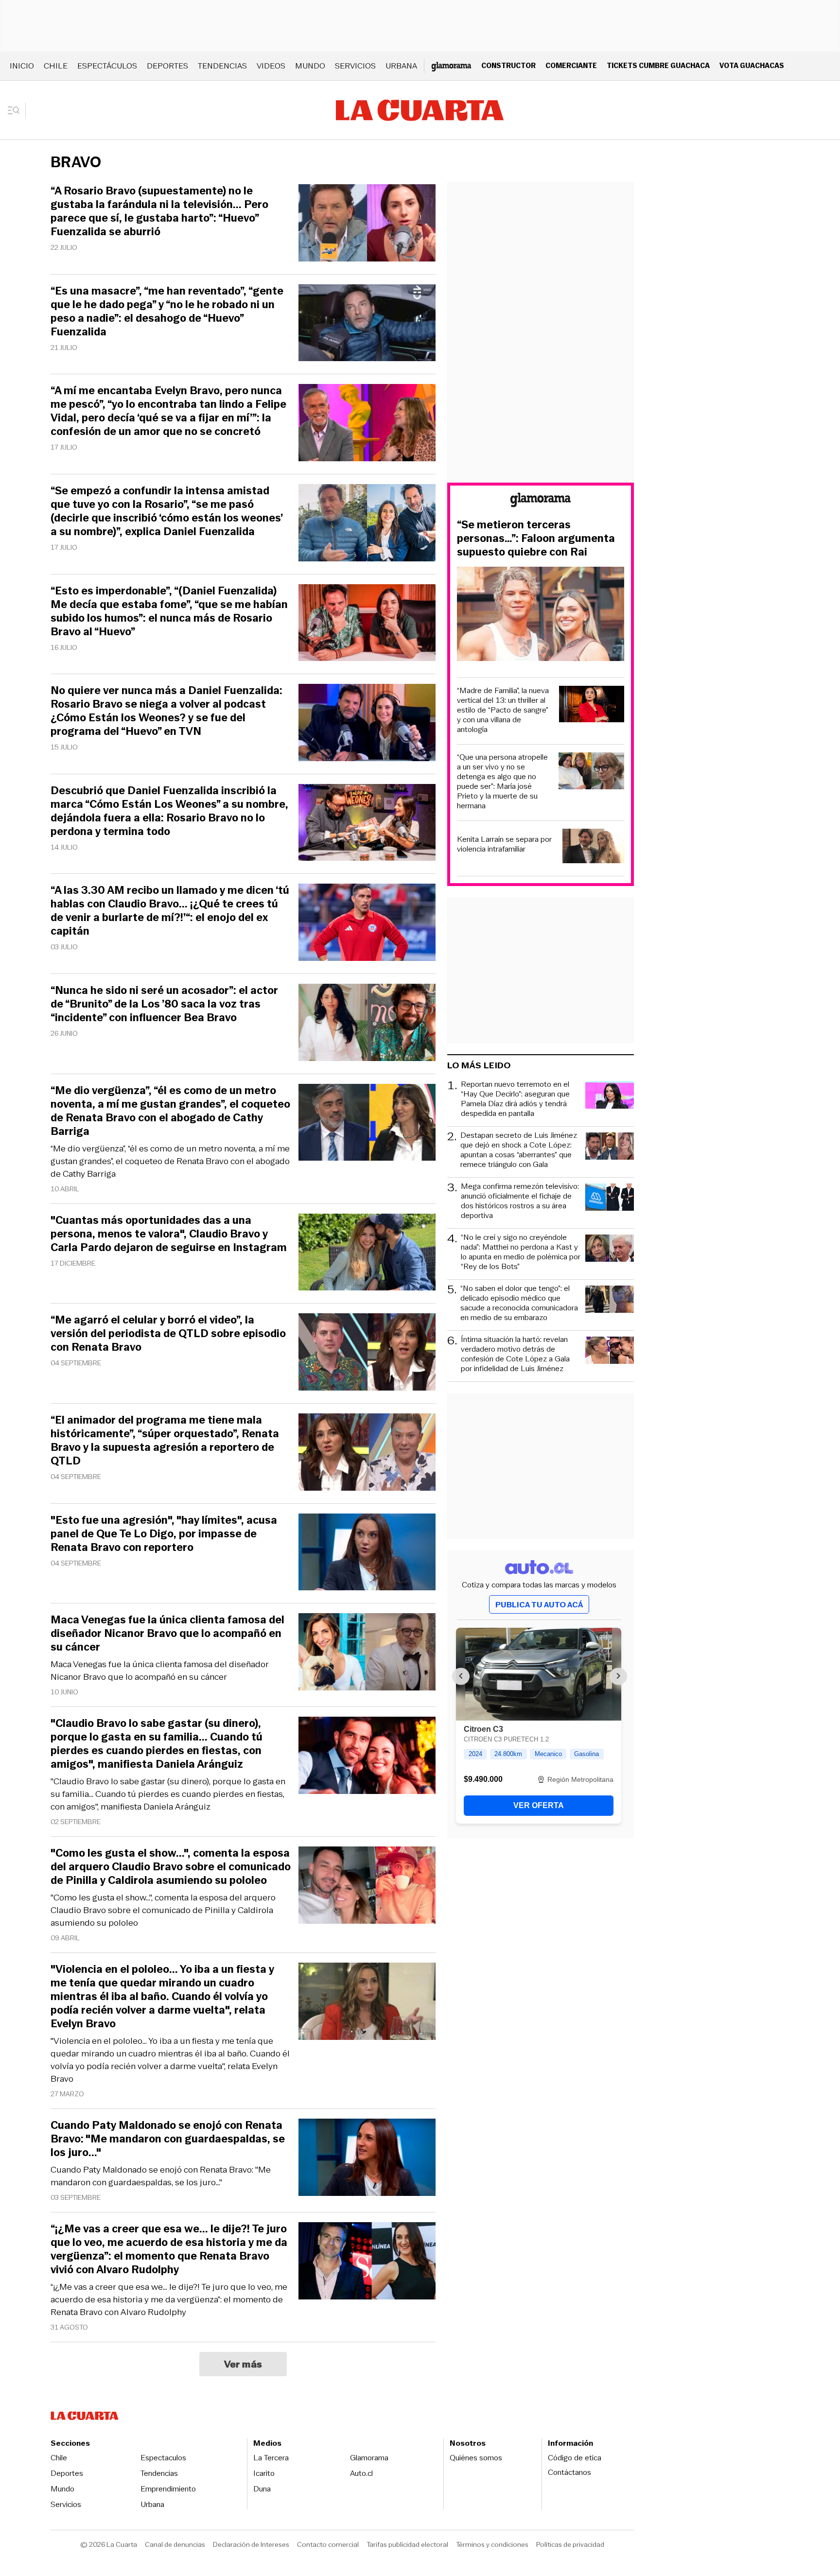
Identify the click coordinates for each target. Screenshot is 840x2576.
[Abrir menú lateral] (17, 110)
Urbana (401, 66)
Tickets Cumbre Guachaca (658, 65)
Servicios (355, 66)
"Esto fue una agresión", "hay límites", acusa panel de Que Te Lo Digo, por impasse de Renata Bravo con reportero (164, 1534)
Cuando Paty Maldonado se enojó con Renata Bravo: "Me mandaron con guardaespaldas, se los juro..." (161, 2176)
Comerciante (571, 65)
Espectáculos (107, 66)
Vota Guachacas (752, 65)
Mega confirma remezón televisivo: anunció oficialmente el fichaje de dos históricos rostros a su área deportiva (520, 1201)
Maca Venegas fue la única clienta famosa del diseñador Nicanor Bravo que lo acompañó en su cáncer (160, 1671)
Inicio (22, 66)
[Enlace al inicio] (541, 501)
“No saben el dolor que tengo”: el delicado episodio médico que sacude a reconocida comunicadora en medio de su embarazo (519, 1303)
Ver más (243, 2364)
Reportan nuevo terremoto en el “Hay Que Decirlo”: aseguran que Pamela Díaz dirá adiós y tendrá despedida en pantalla (515, 1099)
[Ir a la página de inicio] (420, 110)
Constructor (508, 65)
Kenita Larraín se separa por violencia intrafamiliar (504, 844)
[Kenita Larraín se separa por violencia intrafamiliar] (593, 847)
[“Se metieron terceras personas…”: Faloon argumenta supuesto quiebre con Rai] (541, 615)
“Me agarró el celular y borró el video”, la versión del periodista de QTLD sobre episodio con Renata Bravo (168, 1334)
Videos (271, 66)
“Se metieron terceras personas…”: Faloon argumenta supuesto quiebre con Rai (536, 539)
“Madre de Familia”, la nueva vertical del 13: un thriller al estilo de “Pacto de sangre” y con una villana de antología (503, 710)
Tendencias (222, 66)
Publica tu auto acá (539, 1605)
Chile (56, 66)
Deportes (167, 66)
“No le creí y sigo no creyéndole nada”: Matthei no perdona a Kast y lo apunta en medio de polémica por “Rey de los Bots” (521, 1252)
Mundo (310, 66)
